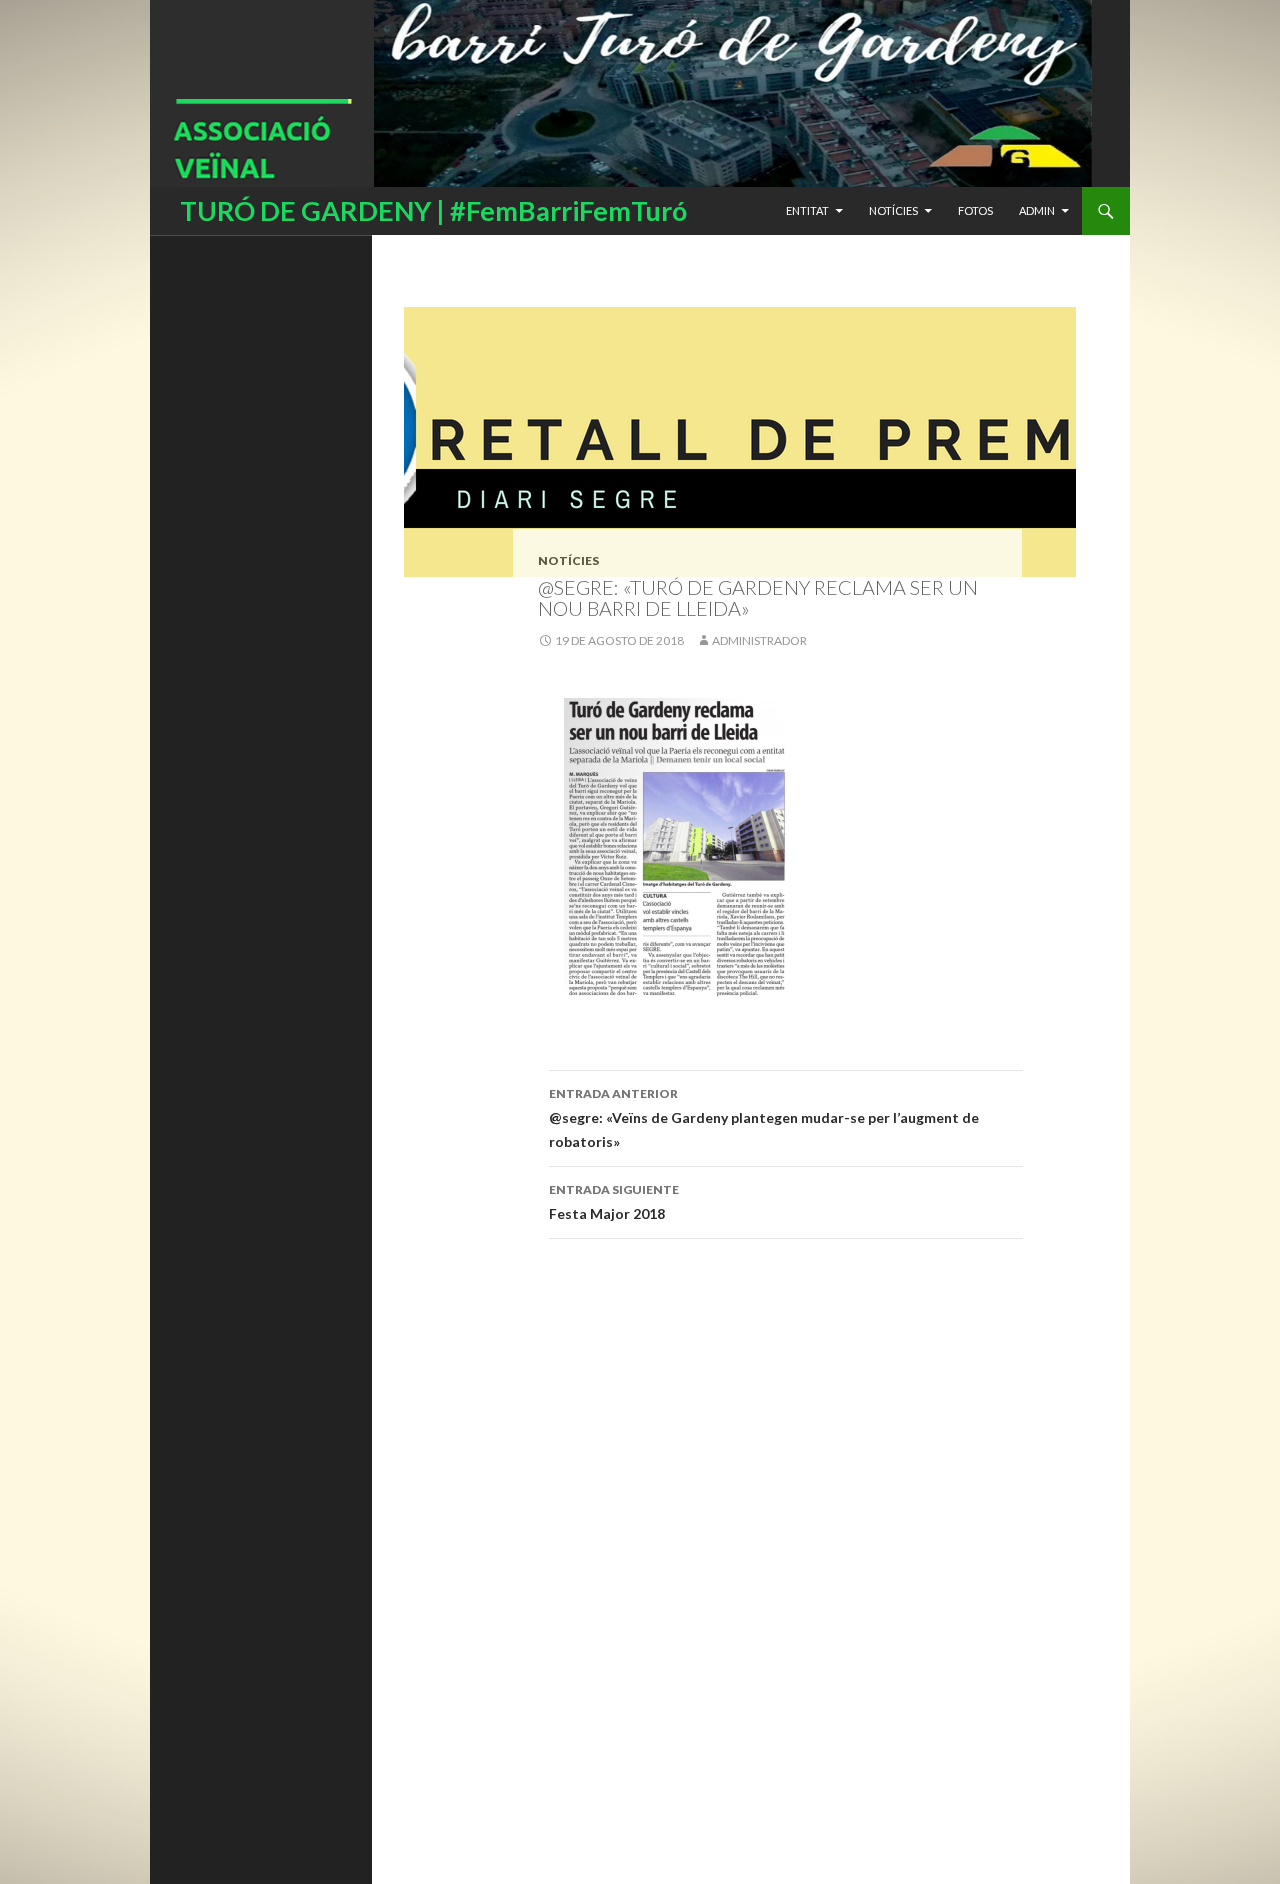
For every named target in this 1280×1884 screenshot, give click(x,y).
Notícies (893, 210)
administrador (759, 640)
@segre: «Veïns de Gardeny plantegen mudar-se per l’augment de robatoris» (764, 1118)
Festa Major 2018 (614, 1202)
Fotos (975, 210)
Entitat (807, 210)
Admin (1037, 210)
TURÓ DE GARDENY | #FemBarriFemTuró (433, 210)
